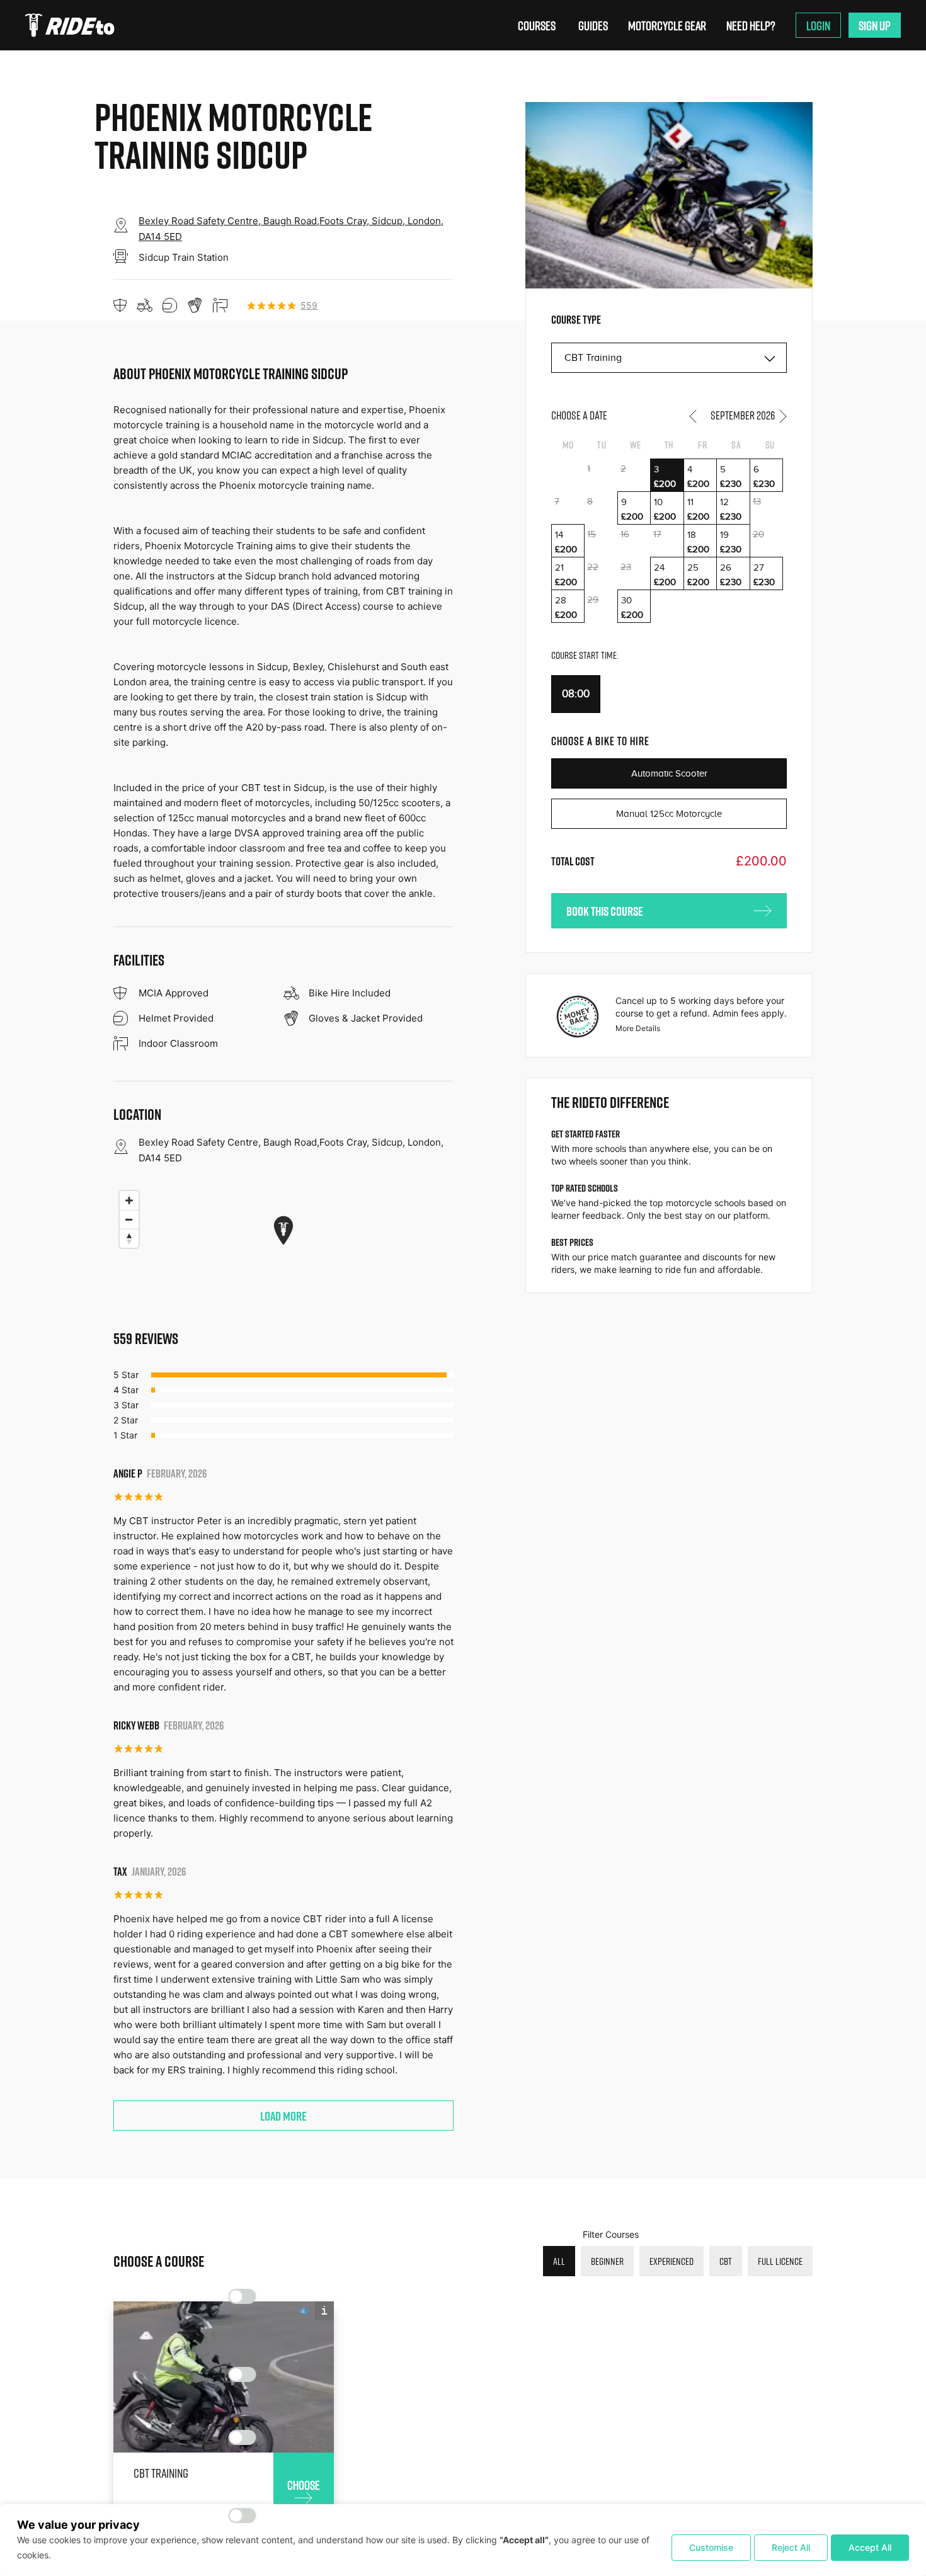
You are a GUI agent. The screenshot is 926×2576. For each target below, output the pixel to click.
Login (818, 25)
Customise (711, 2547)
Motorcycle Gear (667, 25)
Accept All (870, 2547)
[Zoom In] (129, 1200)
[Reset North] (129, 1238)
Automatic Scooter (669, 773)
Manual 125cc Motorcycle (669, 814)
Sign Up (875, 25)
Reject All (791, 2547)
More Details (638, 1028)
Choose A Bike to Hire (600, 741)
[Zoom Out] (129, 1219)
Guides (593, 25)
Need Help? (751, 25)
